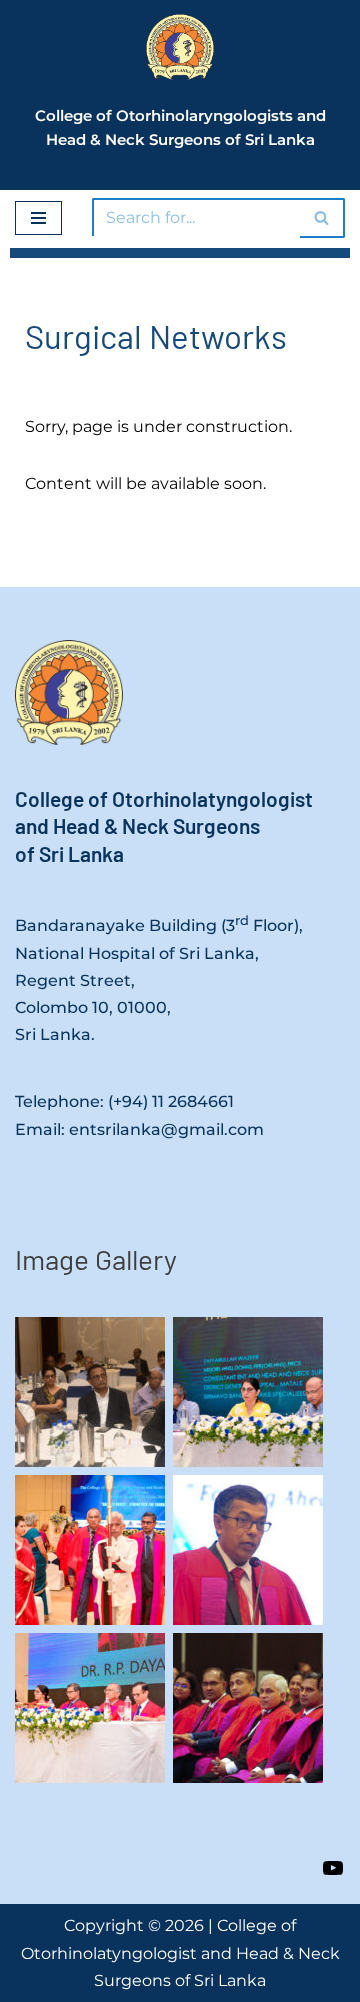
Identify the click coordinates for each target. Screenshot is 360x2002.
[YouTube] (333, 1866)
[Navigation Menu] (38, 218)
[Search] (322, 218)
